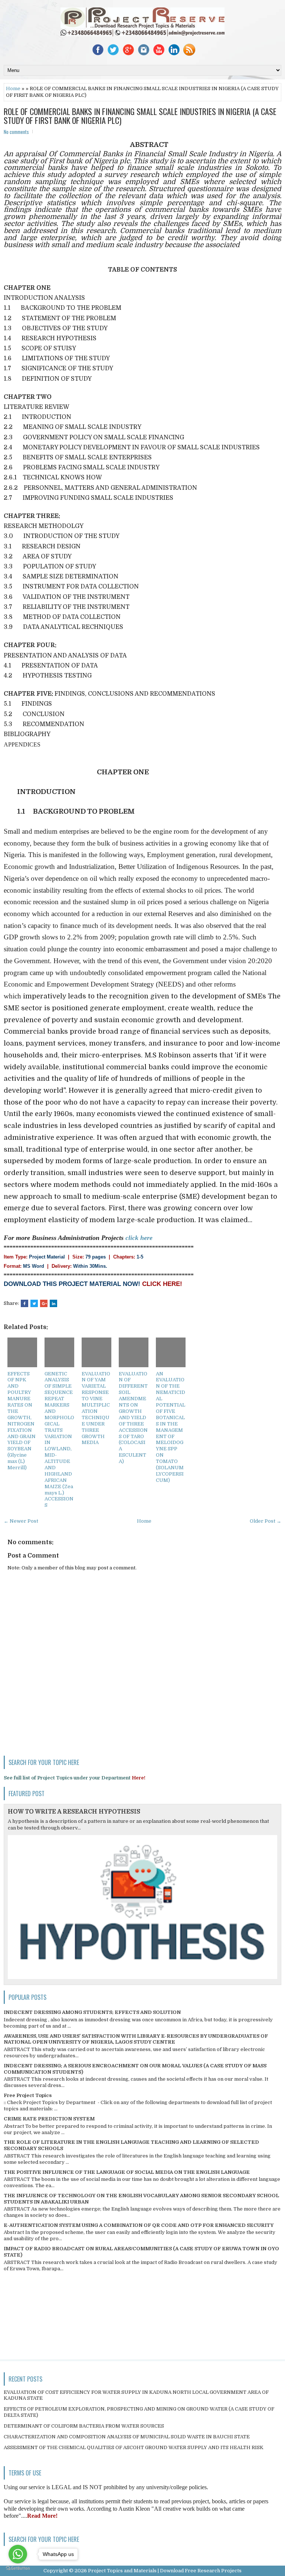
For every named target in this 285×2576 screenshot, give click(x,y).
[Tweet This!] (34, 1303)
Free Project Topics (28, 2095)
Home (13, 88)
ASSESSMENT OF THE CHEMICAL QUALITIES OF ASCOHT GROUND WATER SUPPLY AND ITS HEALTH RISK (134, 2447)
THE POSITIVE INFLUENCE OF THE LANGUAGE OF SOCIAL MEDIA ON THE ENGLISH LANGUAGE (127, 2172)
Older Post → (266, 1521)
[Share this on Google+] (44, 1303)
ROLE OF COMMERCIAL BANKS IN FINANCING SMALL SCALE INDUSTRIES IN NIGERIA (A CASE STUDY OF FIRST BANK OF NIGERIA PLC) (140, 116)
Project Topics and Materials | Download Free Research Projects (165, 2571)
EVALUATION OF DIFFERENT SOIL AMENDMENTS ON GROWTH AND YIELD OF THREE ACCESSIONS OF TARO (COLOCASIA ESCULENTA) (133, 1417)
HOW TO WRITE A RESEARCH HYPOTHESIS (74, 1812)
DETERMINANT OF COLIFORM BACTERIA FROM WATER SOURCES (84, 2426)
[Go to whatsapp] (18, 2554)
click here (139, 1238)
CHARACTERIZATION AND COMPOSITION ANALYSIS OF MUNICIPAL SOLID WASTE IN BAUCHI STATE (127, 2437)
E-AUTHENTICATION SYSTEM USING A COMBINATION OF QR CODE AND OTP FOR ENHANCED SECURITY (139, 2225)
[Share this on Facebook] (24, 1303)
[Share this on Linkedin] (53, 1303)
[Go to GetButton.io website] (18, 2568)
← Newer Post (21, 1521)
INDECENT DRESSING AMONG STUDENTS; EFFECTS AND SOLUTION (92, 2012)
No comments (16, 132)
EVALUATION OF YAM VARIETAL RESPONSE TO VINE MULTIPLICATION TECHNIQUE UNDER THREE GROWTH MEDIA (96, 1408)
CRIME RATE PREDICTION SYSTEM (49, 2119)
